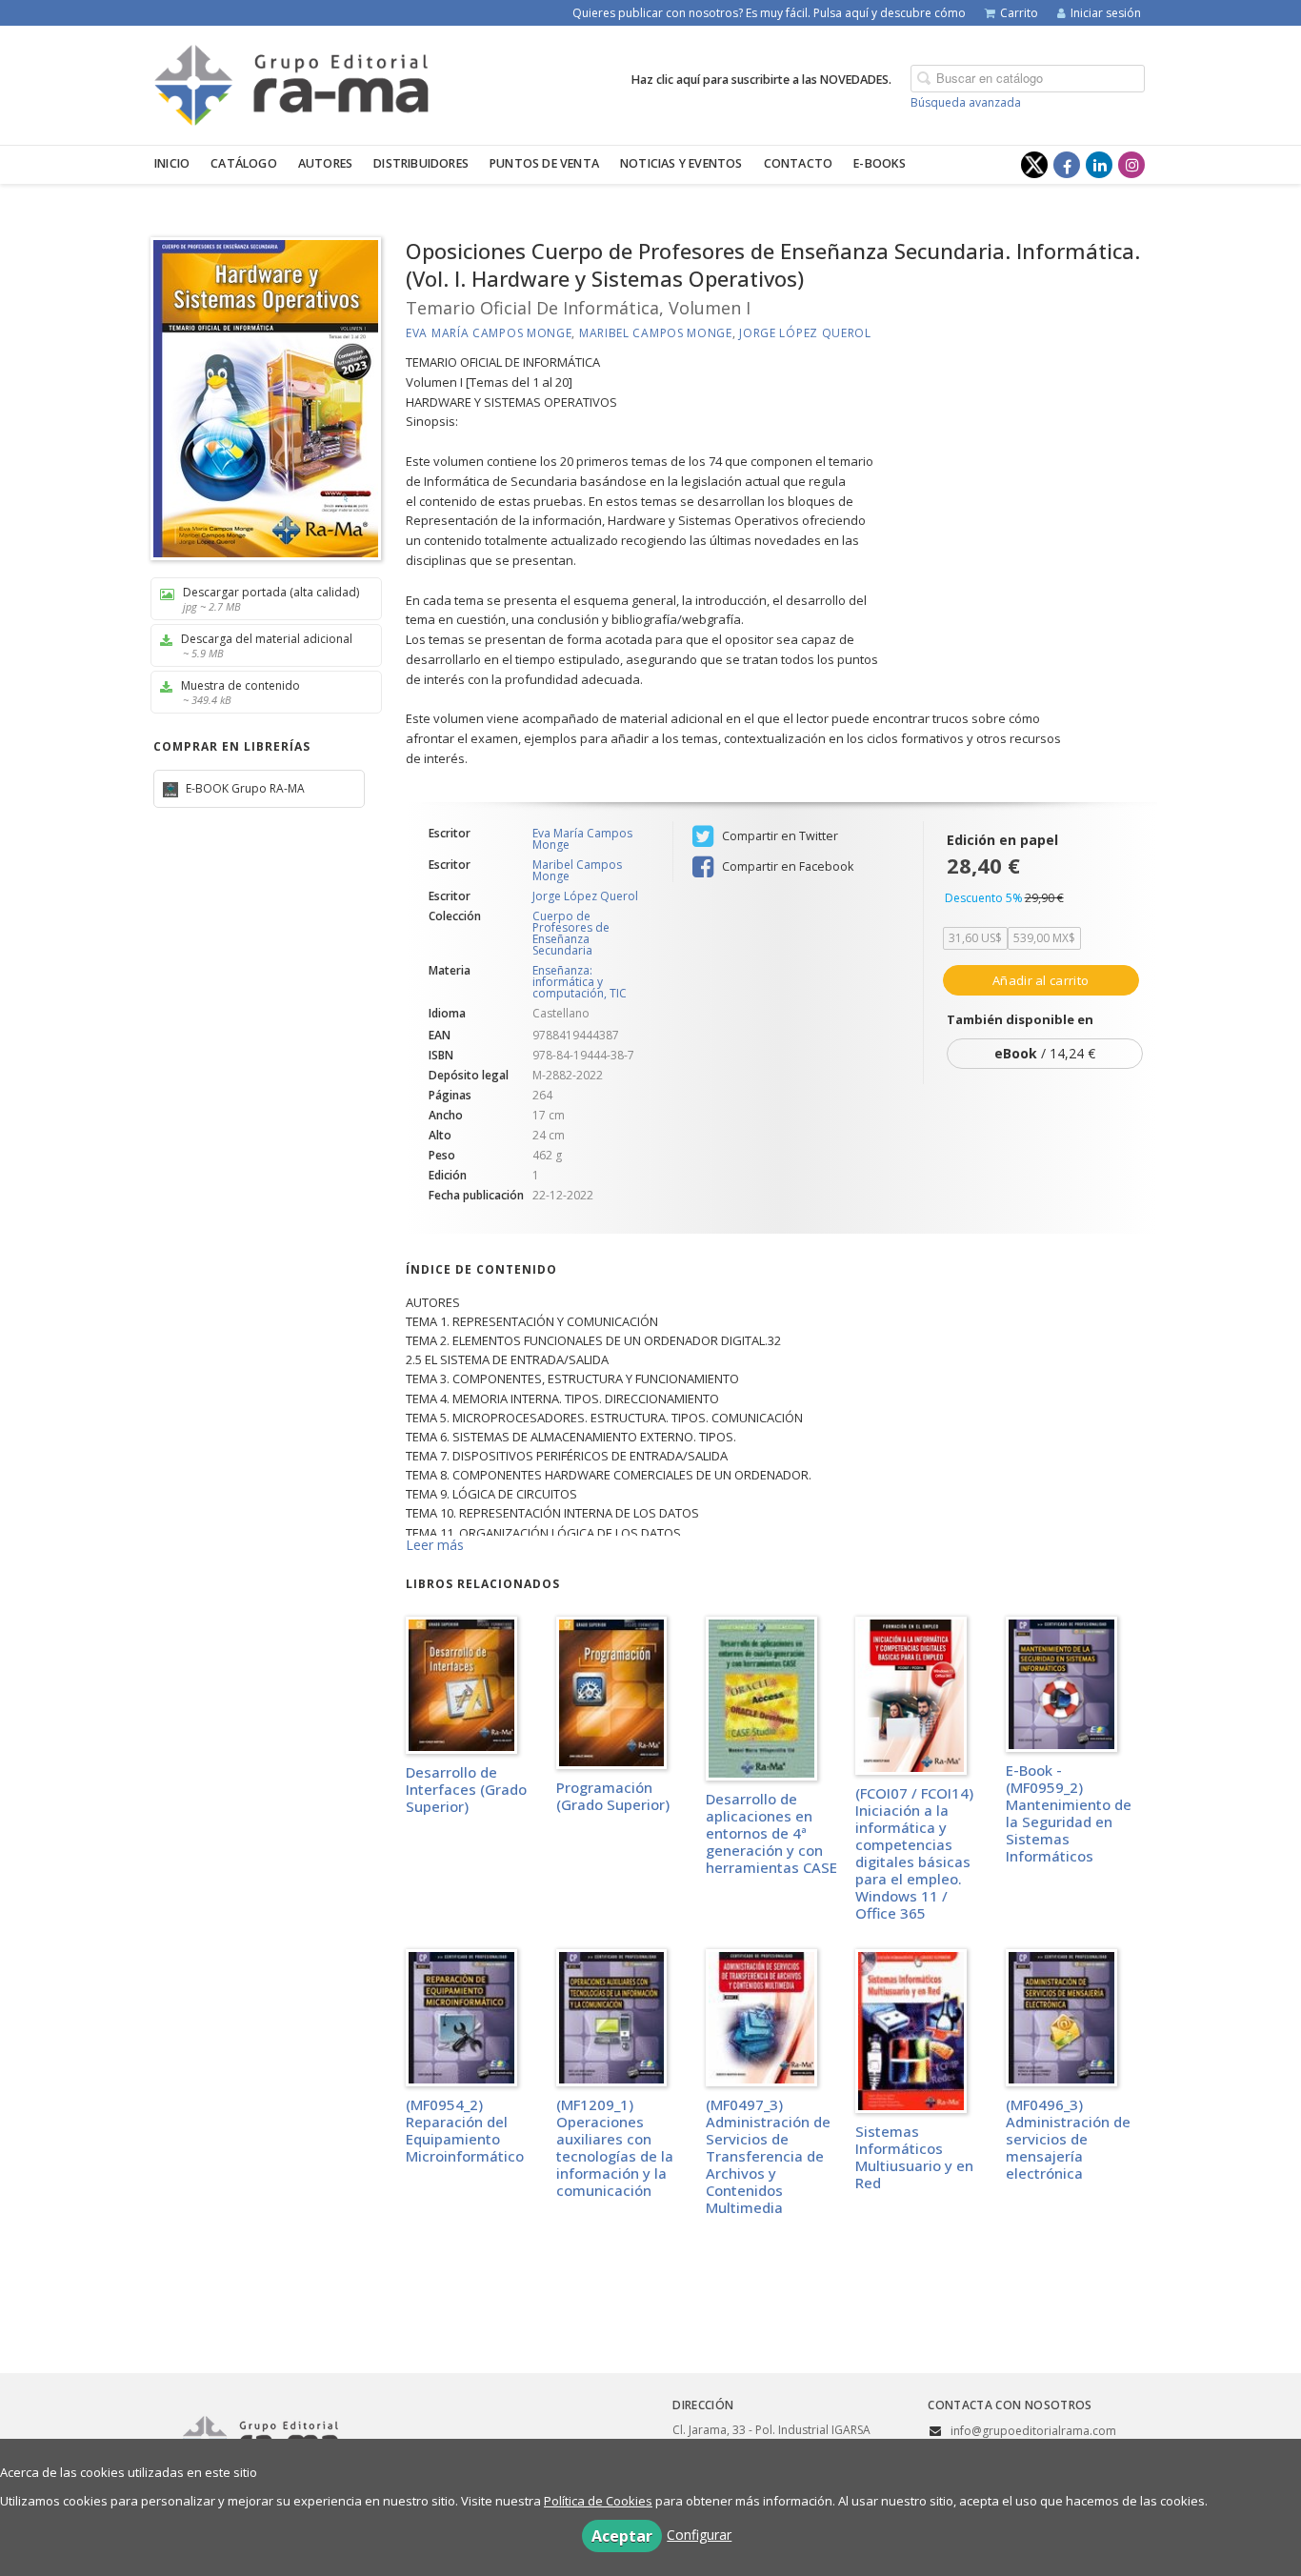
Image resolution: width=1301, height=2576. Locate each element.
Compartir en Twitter (779, 836)
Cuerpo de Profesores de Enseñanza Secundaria (571, 934)
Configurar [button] (699, 2535)
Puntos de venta (544, 163)
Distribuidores (421, 163)
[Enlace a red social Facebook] (1067, 165)
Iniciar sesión (1106, 13)
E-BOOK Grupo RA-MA (244, 788)
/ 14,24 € (1045, 1053)
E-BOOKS (880, 163)
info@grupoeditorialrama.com (1033, 2431)
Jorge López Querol (805, 333)
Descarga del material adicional (267, 645)
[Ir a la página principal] (291, 82)
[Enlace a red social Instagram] (1131, 165)
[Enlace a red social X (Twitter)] (1034, 165)
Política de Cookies (598, 2501)
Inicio (172, 163)
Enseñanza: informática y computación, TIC (580, 982)
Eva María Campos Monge (489, 333)
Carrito (1019, 13)
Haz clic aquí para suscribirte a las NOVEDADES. (761, 80)
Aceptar (622, 2536)
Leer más (435, 1545)
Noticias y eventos (681, 163)
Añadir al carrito (1041, 980)
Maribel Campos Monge (656, 333)
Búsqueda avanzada (966, 102)
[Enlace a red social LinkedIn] (1099, 165)
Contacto (799, 163)
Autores (325, 163)
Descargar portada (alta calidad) (271, 599)
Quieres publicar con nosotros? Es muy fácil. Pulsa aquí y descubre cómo (769, 13)
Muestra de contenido (240, 692)
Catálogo (244, 163)
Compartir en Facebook (786, 866)
